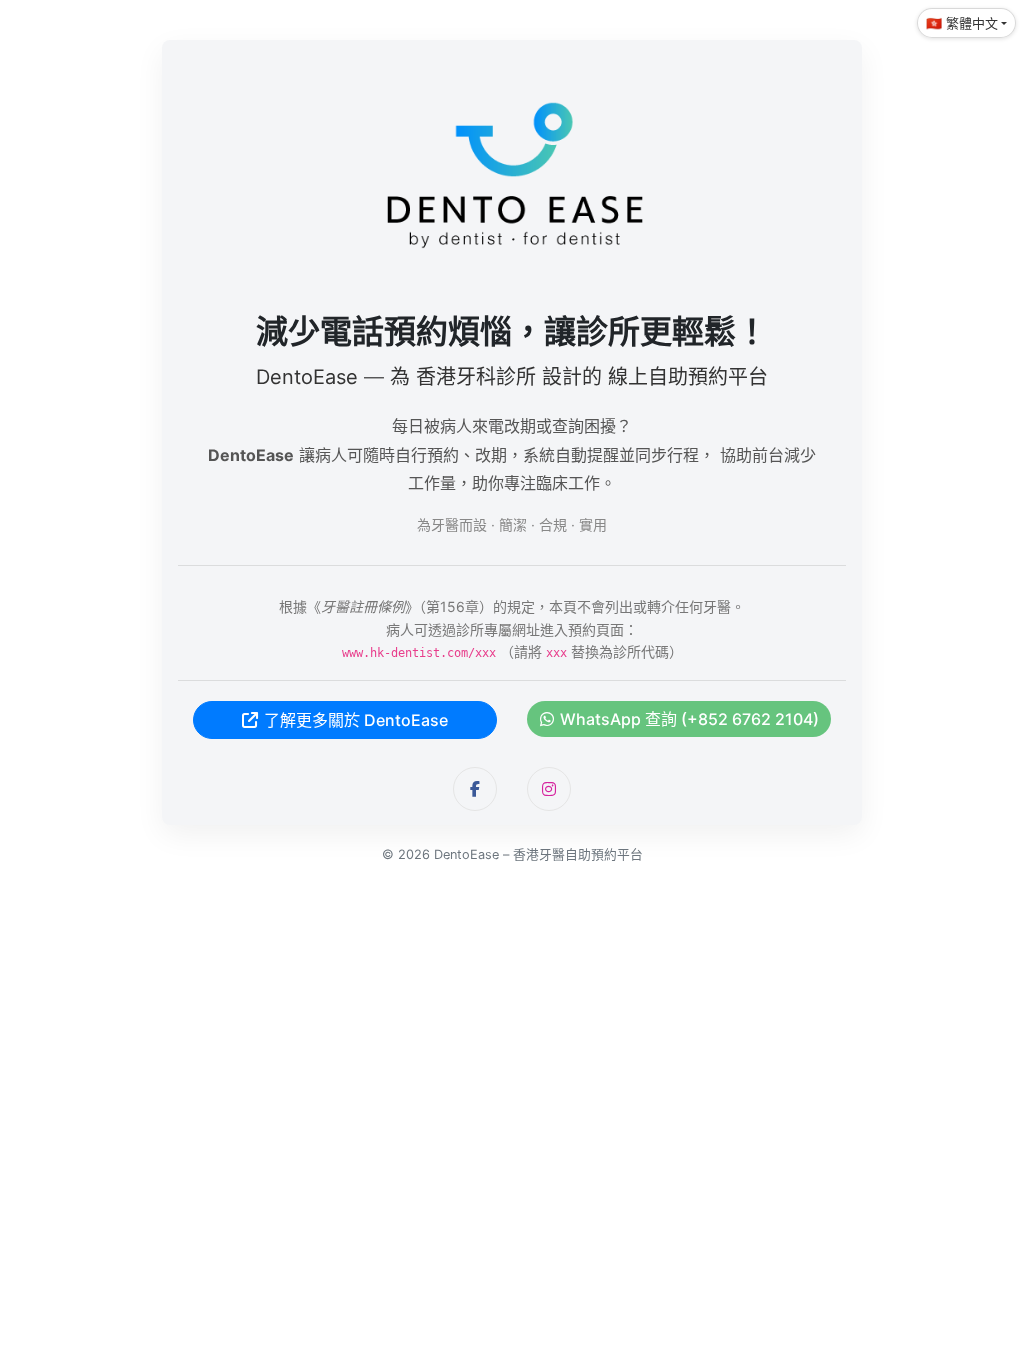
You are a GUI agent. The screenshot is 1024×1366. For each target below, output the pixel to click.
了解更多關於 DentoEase (356, 720)
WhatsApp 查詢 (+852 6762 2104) (689, 719)
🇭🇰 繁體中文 (962, 23)
